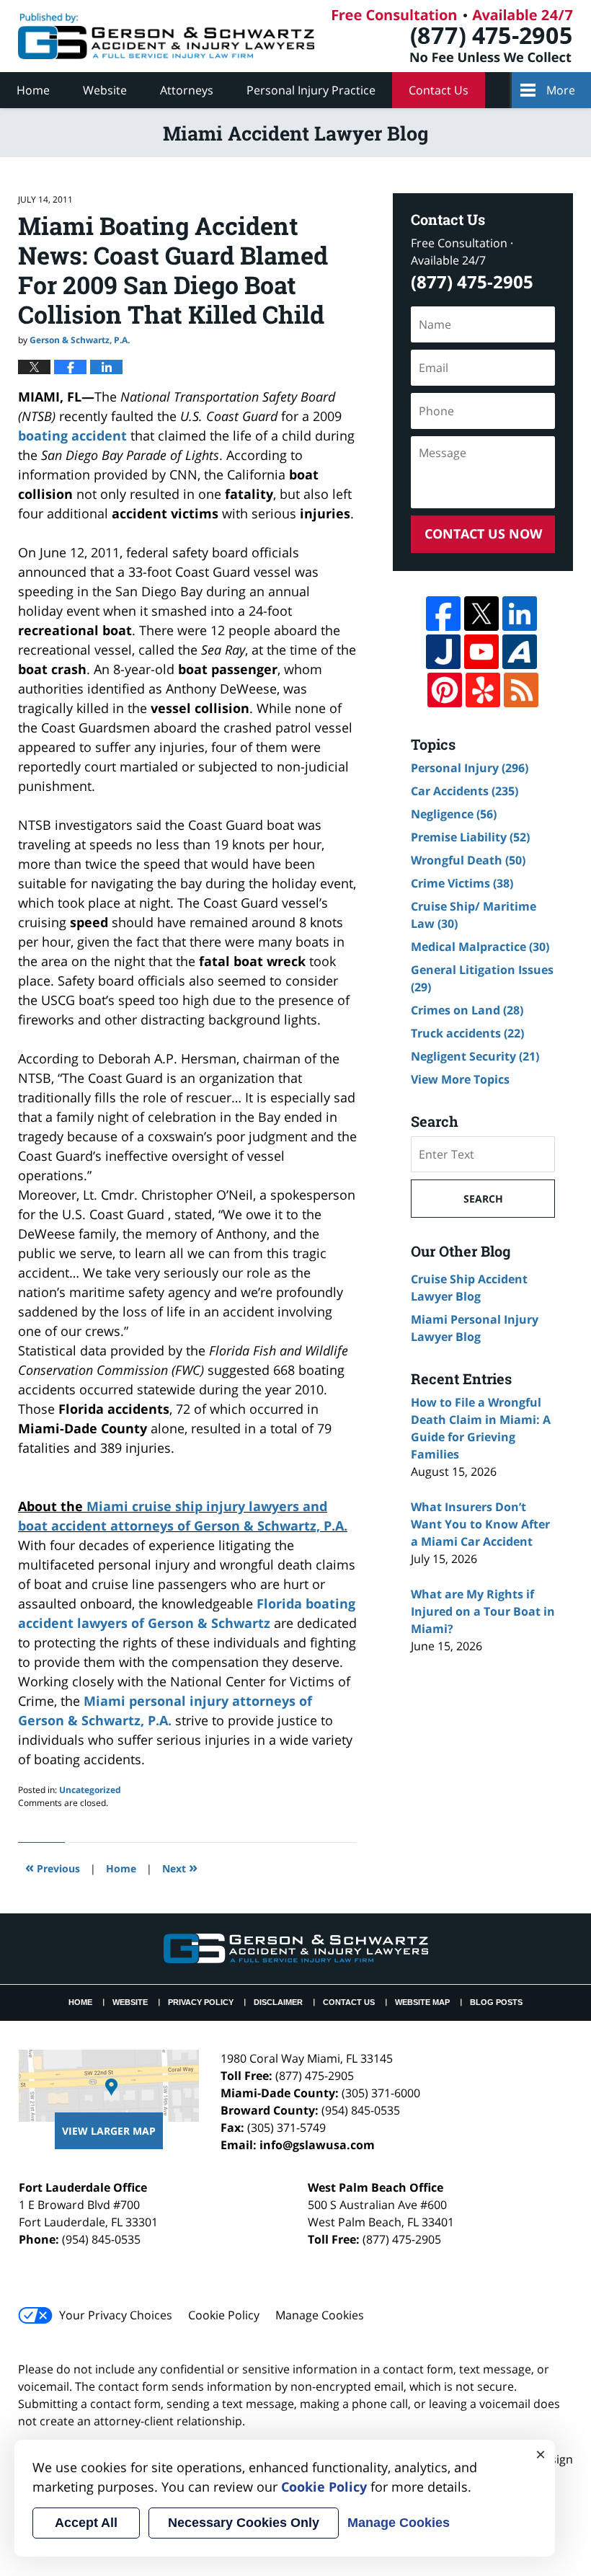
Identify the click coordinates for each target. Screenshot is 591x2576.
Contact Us (439, 90)
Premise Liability (470, 837)
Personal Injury (470, 768)
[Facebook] (443, 614)
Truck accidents (467, 1033)
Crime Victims (462, 883)
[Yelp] (483, 690)
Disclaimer (278, 2002)
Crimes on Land (467, 1010)
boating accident (72, 435)
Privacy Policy (201, 2002)
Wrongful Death (468, 860)
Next (180, 1867)
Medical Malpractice (480, 947)
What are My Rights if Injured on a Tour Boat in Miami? (483, 1611)
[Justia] (443, 652)
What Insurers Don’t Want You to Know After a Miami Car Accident (480, 1524)
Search (483, 1199)
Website (105, 90)
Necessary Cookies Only (244, 2523)
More (561, 90)
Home (33, 90)
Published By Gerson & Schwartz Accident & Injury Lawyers (453, 36)
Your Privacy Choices (116, 2315)
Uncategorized (90, 1790)
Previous (53, 1867)
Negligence (454, 814)
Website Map (422, 2002)
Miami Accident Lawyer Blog (166, 36)
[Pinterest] (445, 690)
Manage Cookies (320, 2315)
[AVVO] (520, 652)
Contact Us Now (483, 534)
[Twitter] (481, 614)
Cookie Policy (224, 2315)
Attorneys (187, 90)
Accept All (86, 2523)
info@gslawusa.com (317, 2145)
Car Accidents (465, 791)
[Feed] (521, 690)
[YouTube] (481, 652)
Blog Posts (496, 2002)
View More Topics (460, 1079)
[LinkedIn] (520, 614)
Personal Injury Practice (311, 90)
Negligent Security (475, 1056)
